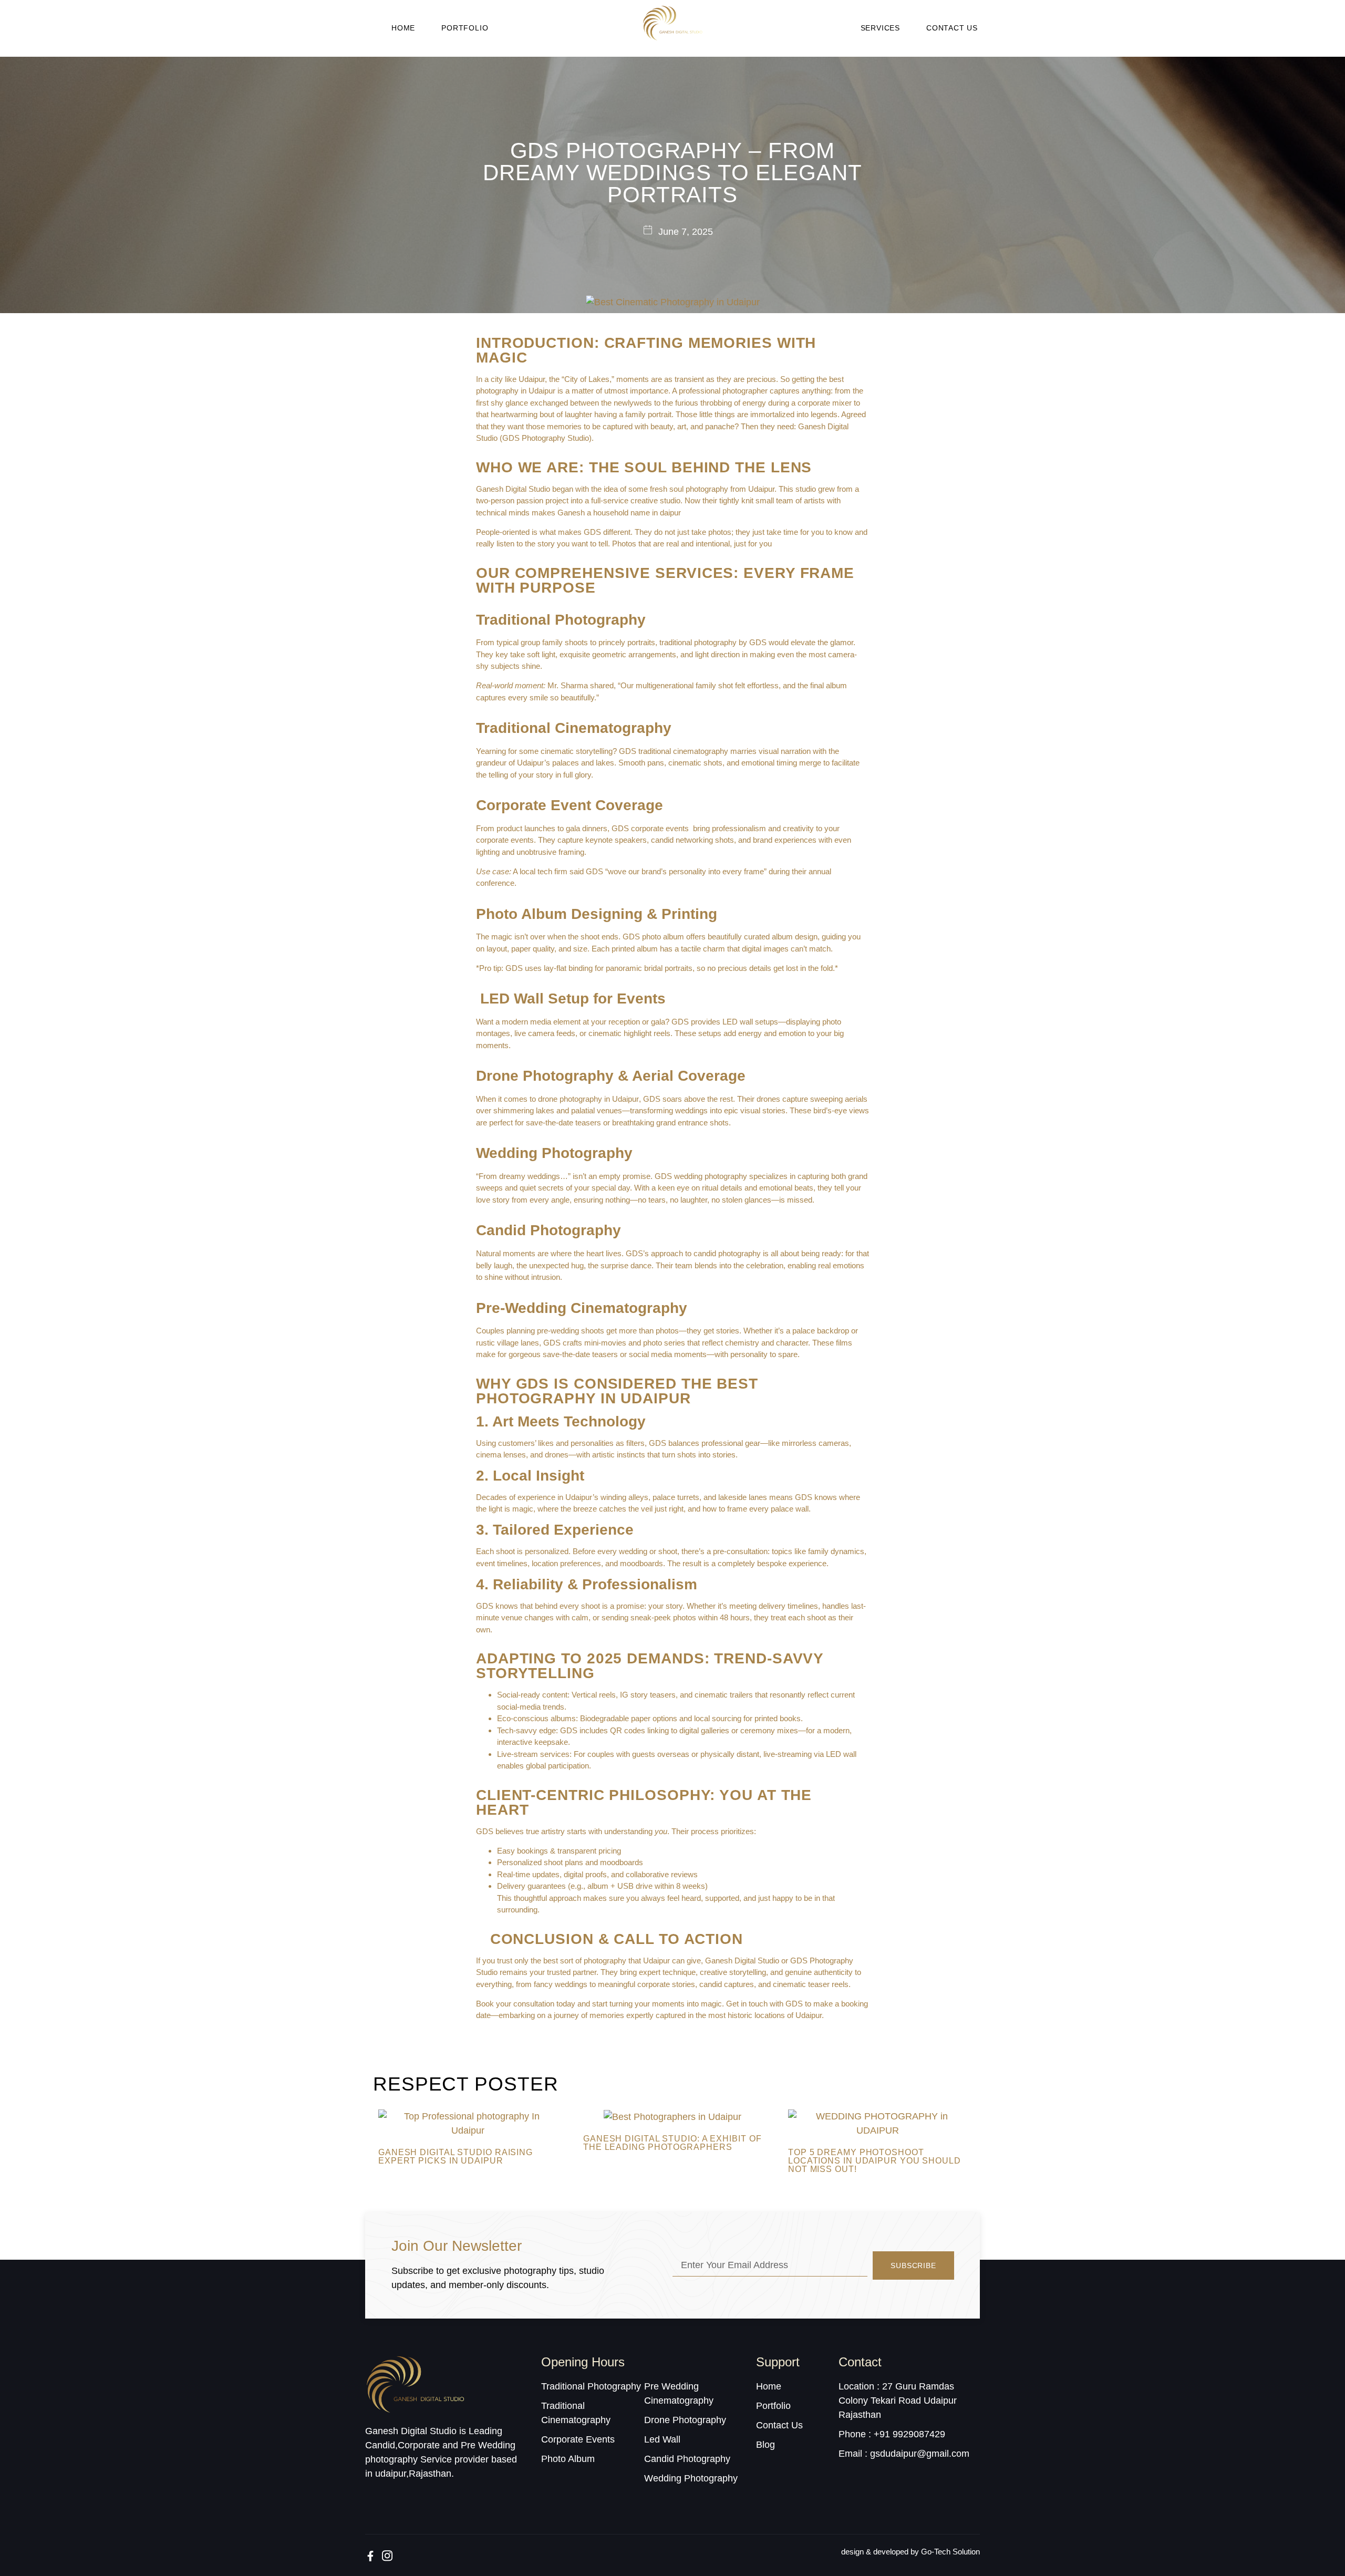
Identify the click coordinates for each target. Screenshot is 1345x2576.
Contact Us (952, 28)
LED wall (739, 1022)
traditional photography (699, 642)
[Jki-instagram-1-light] (387, 2556)
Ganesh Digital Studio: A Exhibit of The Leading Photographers (672, 2143)
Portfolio (465, 28)
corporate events (661, 828)
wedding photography (711, 1176)
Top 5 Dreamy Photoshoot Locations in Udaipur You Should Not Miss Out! (875, 2161)
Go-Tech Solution (950, 2552)
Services (880, 28)
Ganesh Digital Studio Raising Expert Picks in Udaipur (456, 2156)
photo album (664, 937)
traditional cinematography (683, 751)
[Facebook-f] (370, 2556)
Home (403, 28)
